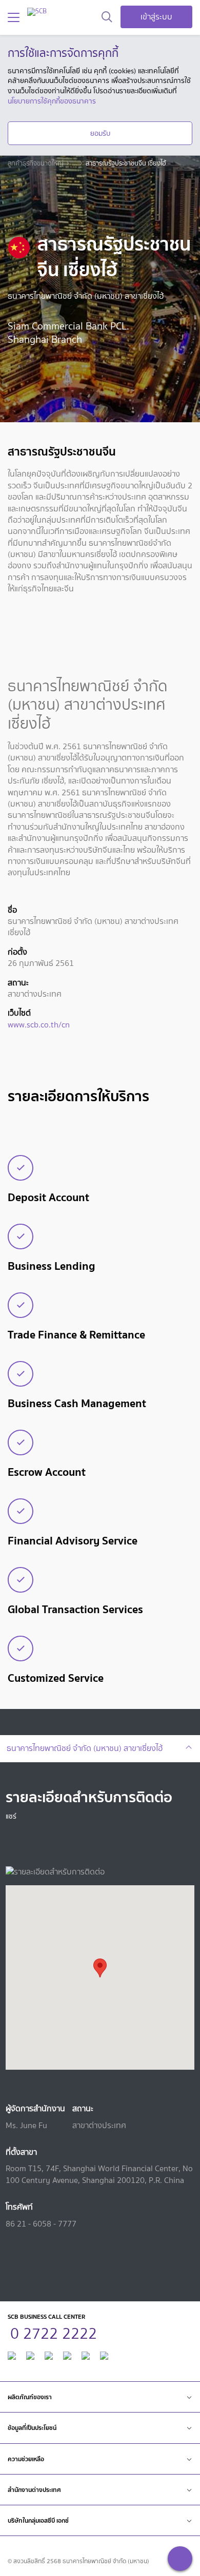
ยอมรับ (100, 133)
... (75, 163)
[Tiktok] (49, 2354)
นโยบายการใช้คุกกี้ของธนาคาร (52, 101)
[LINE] (30, 2354)
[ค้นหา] (107, 17)
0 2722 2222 (54, 2332)
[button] (100, 1968)
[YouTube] (67, 2354)
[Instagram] (104, 2354)
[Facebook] (12, 2354)
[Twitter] (86, 2354)
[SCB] (37, 12)
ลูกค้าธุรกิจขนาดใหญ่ (36, 163)
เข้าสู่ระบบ (156, 17)
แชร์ (11, 1816)
